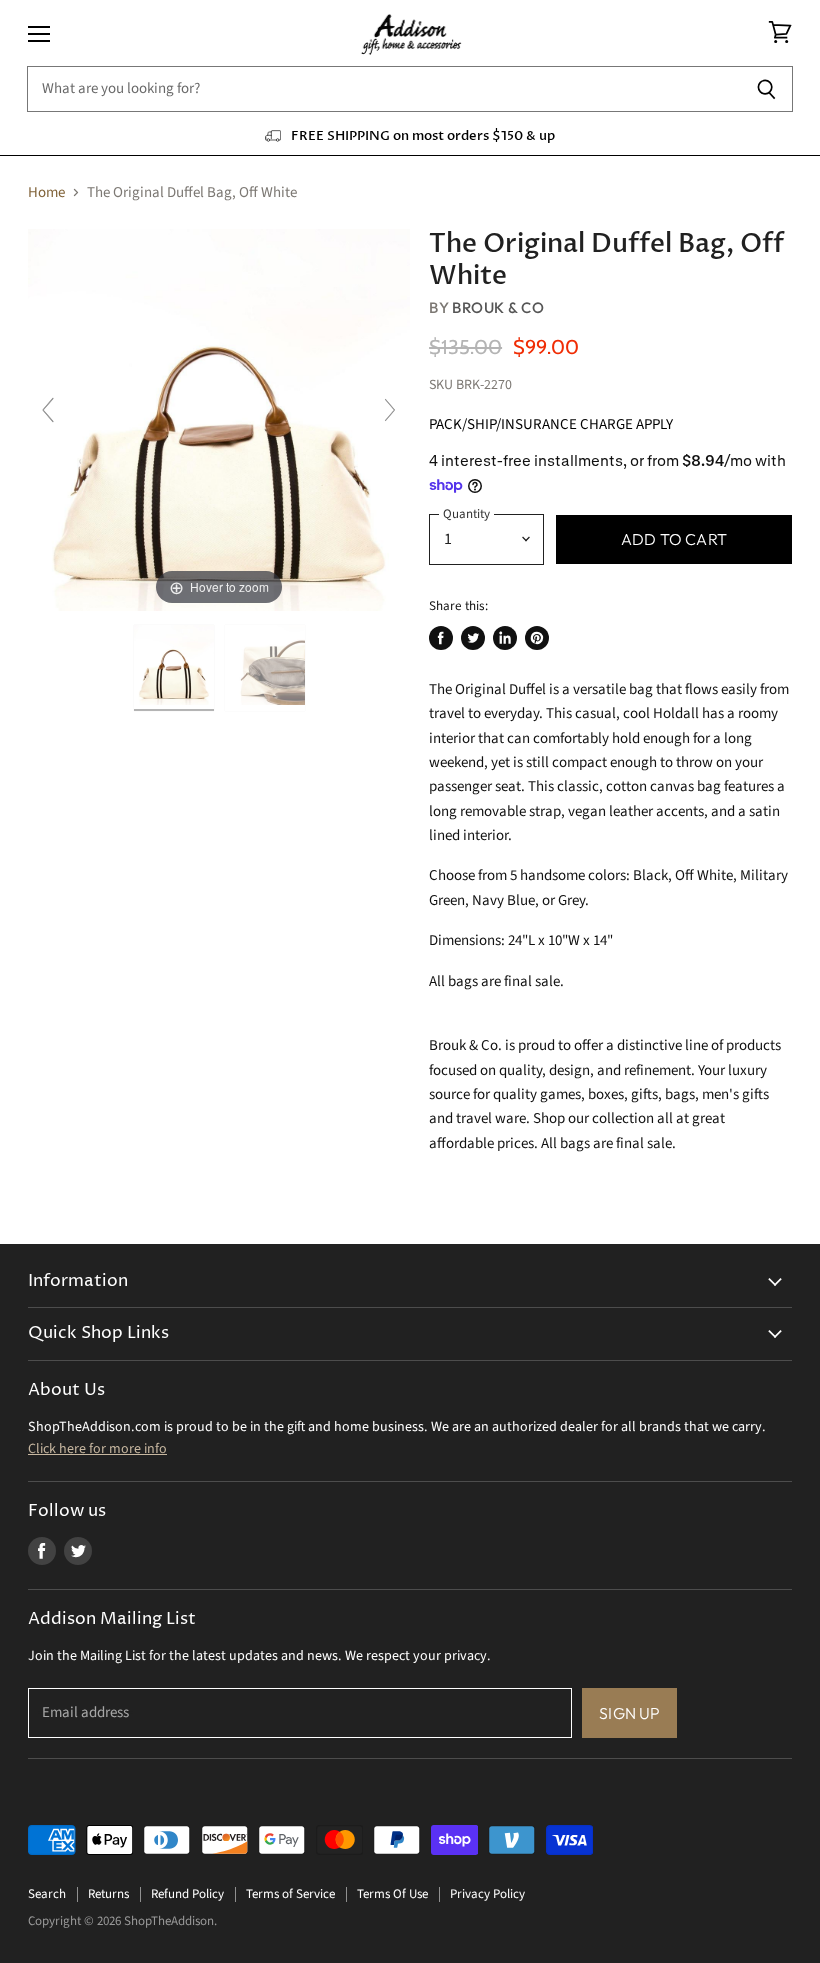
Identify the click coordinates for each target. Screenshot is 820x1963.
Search (47, 1894)
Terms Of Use (392, 1894)
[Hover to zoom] (219, 419)
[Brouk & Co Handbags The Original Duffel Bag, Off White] (174, 668)
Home (46, 192)
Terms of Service (290, 1894)
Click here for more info (97, 1449)
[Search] (766, 89)
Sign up (629, 1713)
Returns (108, 1894)
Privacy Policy (487, 1894)
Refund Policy (187, 1894)
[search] (383, 89)
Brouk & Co (498, 307)
